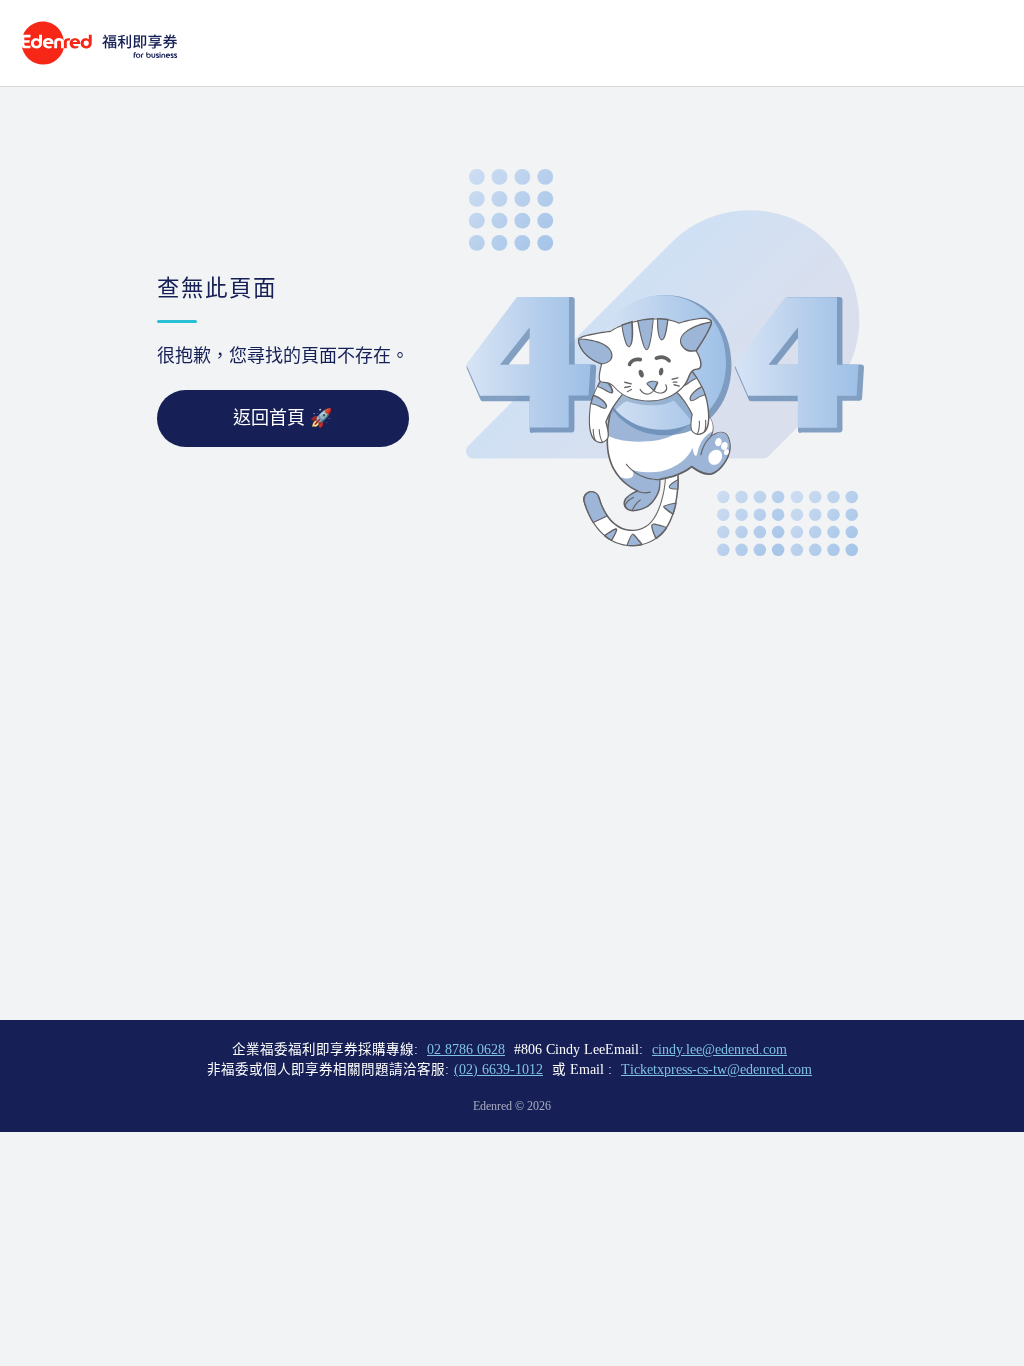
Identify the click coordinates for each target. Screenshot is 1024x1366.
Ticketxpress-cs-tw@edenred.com (716, 1069)
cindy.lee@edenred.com (719, 1049)
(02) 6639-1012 (498, 1069)
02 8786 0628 (466, 1049)
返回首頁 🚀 (282, 418)
